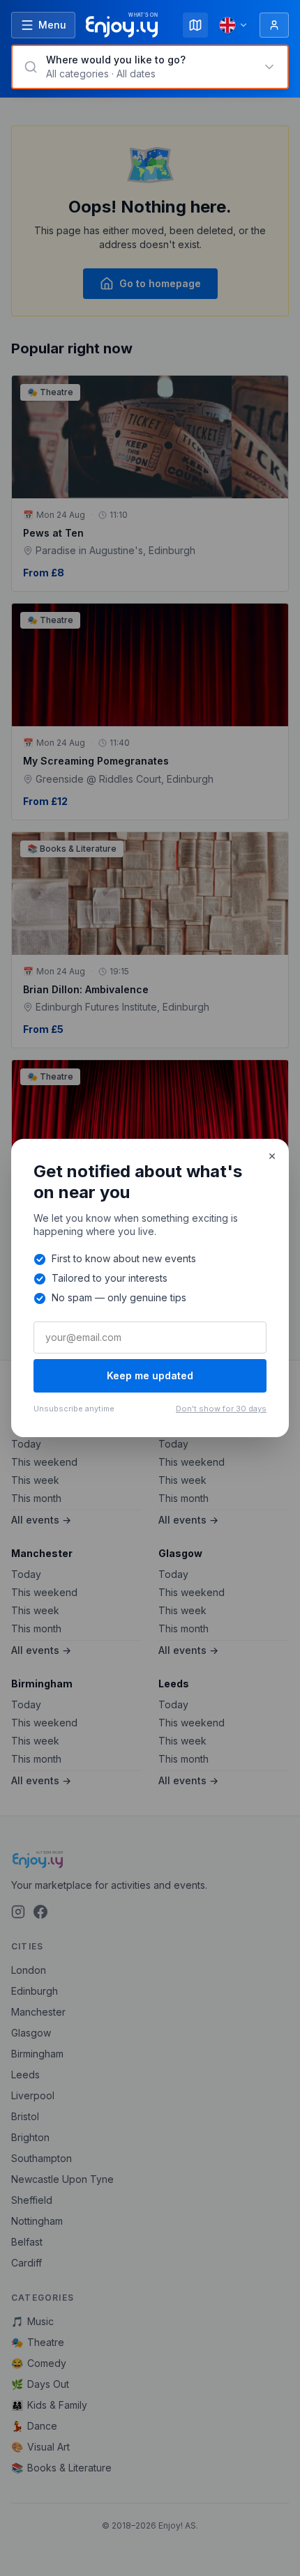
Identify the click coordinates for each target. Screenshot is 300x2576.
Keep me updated (150, 1375)
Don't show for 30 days (221, 1409)
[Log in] (274, 25)
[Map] (195, 25)
